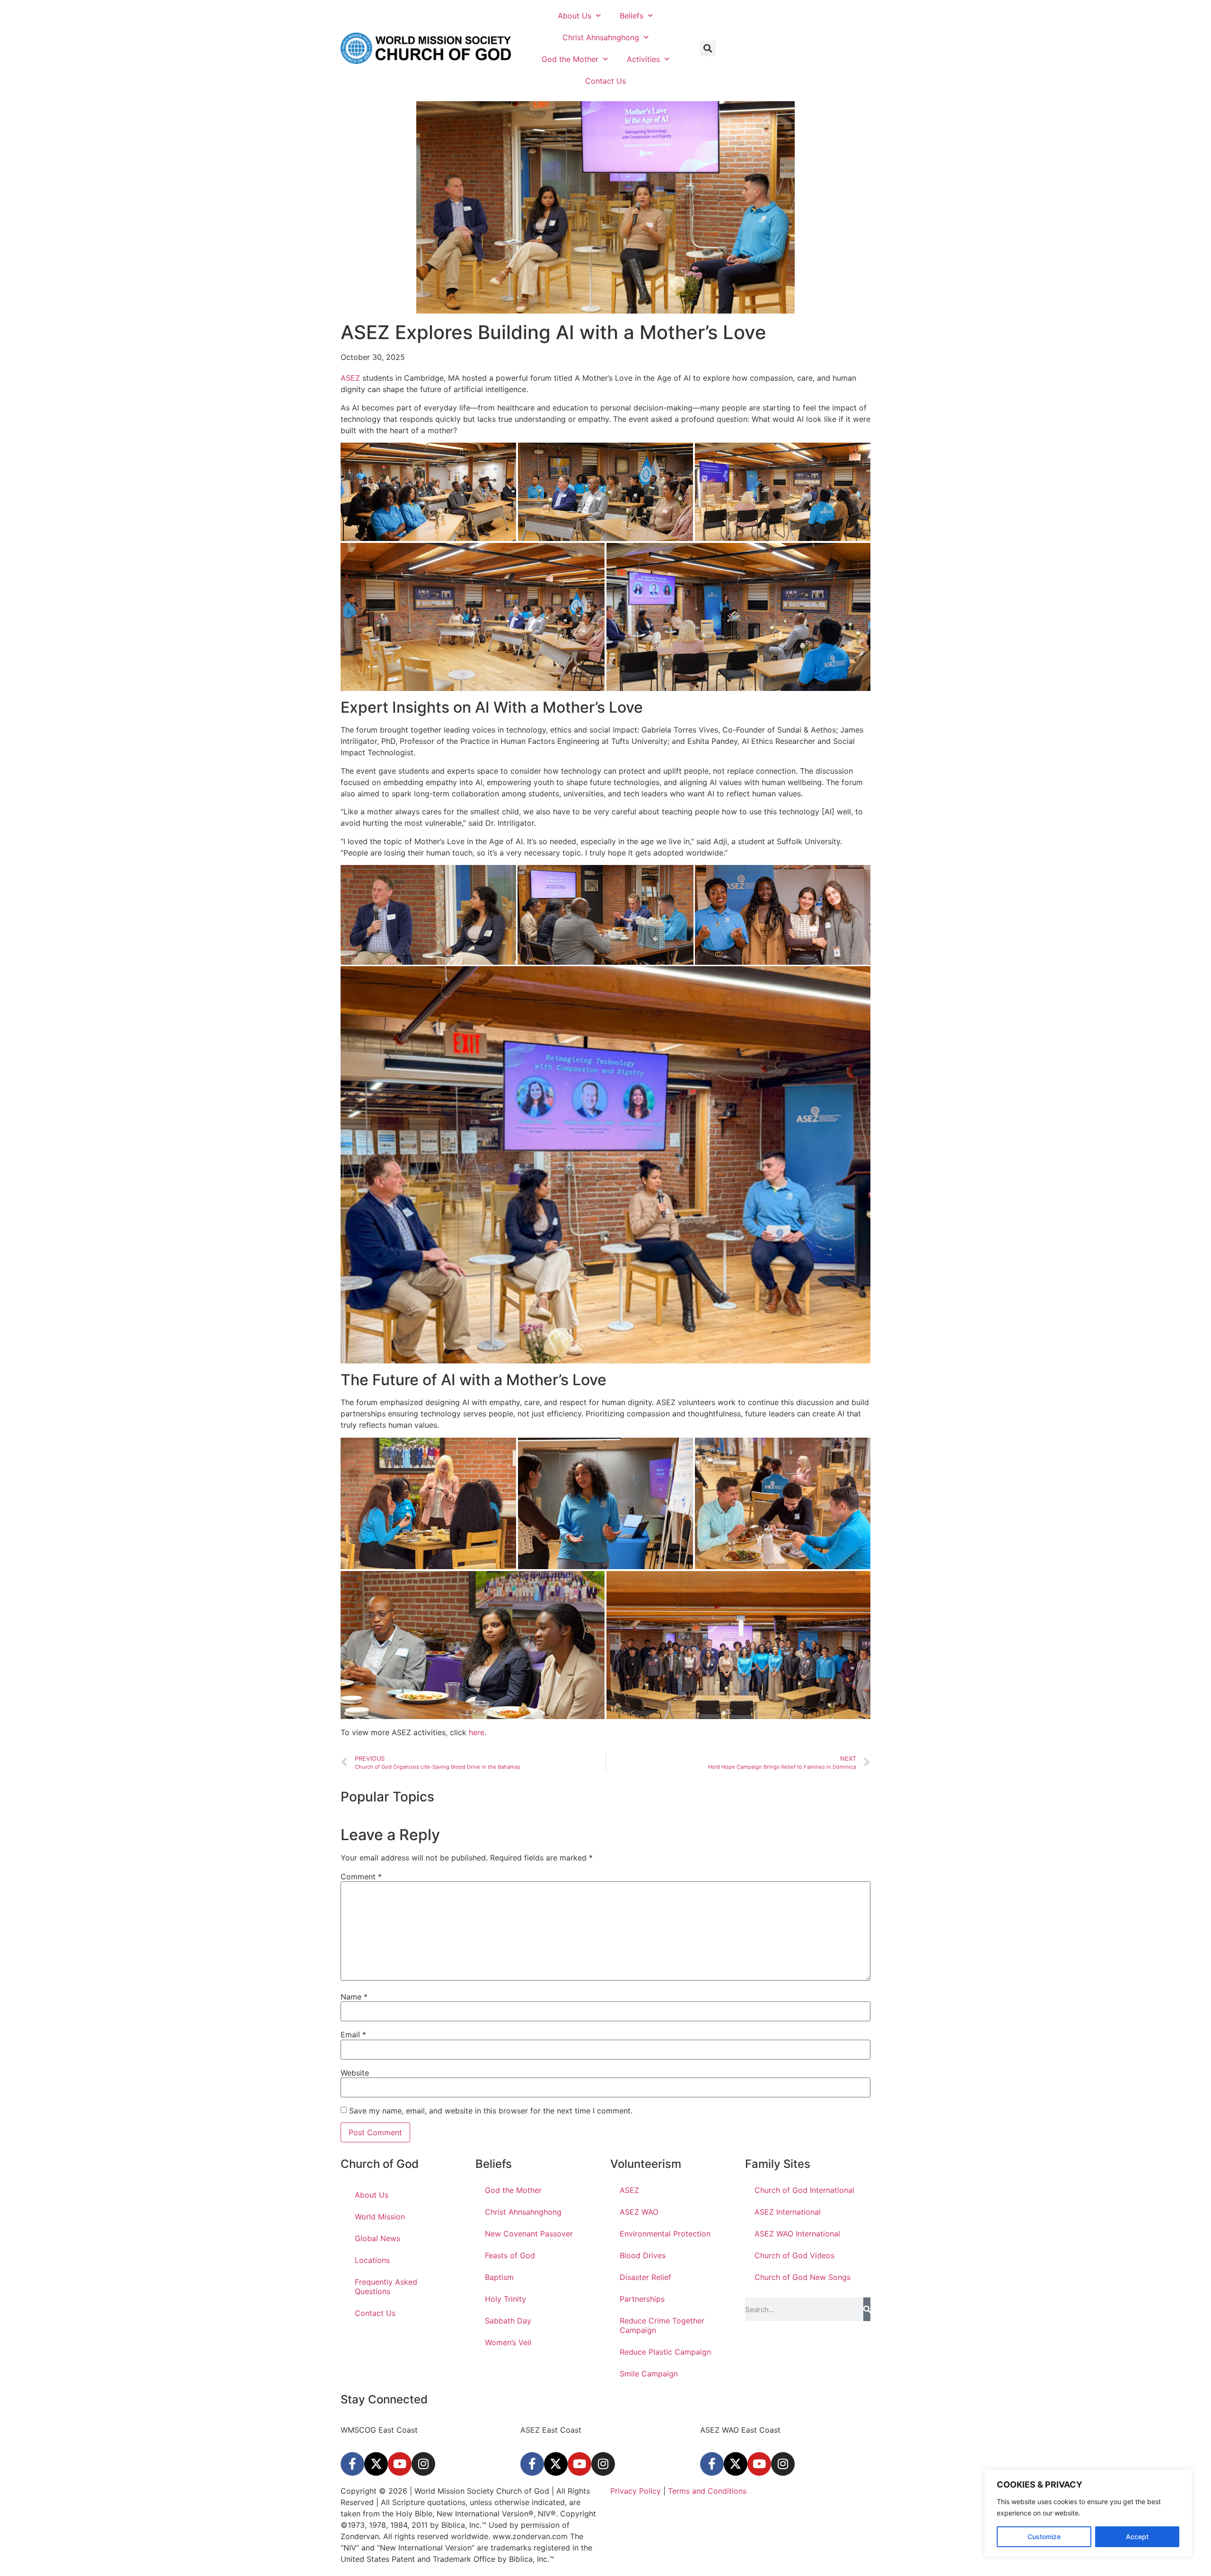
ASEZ (350, 378)
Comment (361, 1877)
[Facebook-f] (352, 2464)
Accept (1137, 2537)
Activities (643, 59)
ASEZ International (788, 2212)
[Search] (867, 2309)
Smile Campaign (649, 2374)
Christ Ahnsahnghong (601, 37)
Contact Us (605, 81)
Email (353, 2035)
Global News (377, 2238)
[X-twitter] (376, 2464)
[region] (1088, 2513)
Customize (1044, 2537)
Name (354, 1997)
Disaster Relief (645, 2277)
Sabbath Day (508, 2321)
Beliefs (632, 16)
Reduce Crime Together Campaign (662, 2325)
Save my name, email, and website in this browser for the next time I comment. (491, 2111)
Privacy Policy (636, 2491)
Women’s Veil (508, 2342)
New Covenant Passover (529, 2234)
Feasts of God (510, 2255)
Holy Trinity (505, 2299)
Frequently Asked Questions (386, 2287)
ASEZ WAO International (797, 2234)
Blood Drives (643, 2255)
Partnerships (642, 2299)
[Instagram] (423, 2464)
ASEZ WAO (639, 2212)
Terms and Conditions (706, 2491)
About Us (575, 16)
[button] (708, 48)
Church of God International (804, 2190)
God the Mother (570, 59)
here (477, 1732)
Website (355, 2073)
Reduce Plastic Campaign (665, 2352)
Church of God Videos (794, 2255)
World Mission (380, 2217)
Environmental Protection (665, 2234)
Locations (372, 2260)
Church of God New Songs (803, 2277)
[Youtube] (400, 2464)
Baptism (499, 2277)
